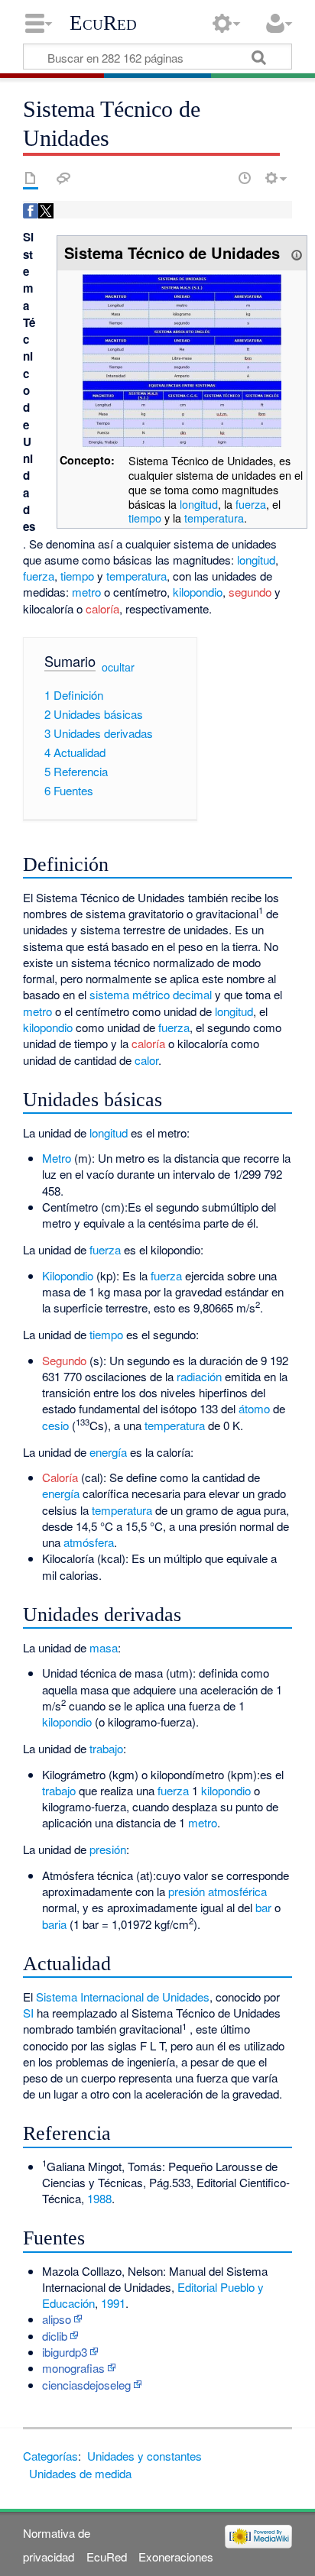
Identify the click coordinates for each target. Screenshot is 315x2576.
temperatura (214, 518)
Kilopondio (68, 1275)
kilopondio (198, 592)
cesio (55, 1425)
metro (86, 592)
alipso (57, 2319)
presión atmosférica (218, 1891)
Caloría (60, 1477)
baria (54, 1924)
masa (104, 1647)
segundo (250, 592)
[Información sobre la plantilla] (297, 252)
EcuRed (103, 23)
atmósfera (89, 1542)
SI (28, 2013)
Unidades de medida (80, 2473)
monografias (73, 2368)
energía (108, 1452)
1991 (113, 2303)
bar (263, 1907)
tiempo (145, 518)
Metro (57, 1158)
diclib (55, 2336)
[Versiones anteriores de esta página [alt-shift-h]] (245, 178)
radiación (199, 1376)
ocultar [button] (118, 667)
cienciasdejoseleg (86, 2385)
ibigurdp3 (65, 2352)
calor (146, 1060)
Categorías (50, 2456)
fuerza (251, 504)
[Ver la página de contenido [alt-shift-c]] (31, 178)
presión (108, 1849)
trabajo (106, 1748)
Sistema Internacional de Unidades (123, 1997)
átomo (254, 1408)
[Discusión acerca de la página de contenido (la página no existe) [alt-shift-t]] (63, 178)
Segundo (64, 1360)
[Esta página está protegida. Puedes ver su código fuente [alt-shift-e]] (218, 178)
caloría (102, 608)
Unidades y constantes (145, 2456)
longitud (199, 504)
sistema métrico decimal (151, 994)
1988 (99, 2198)
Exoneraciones (176, 2557)
